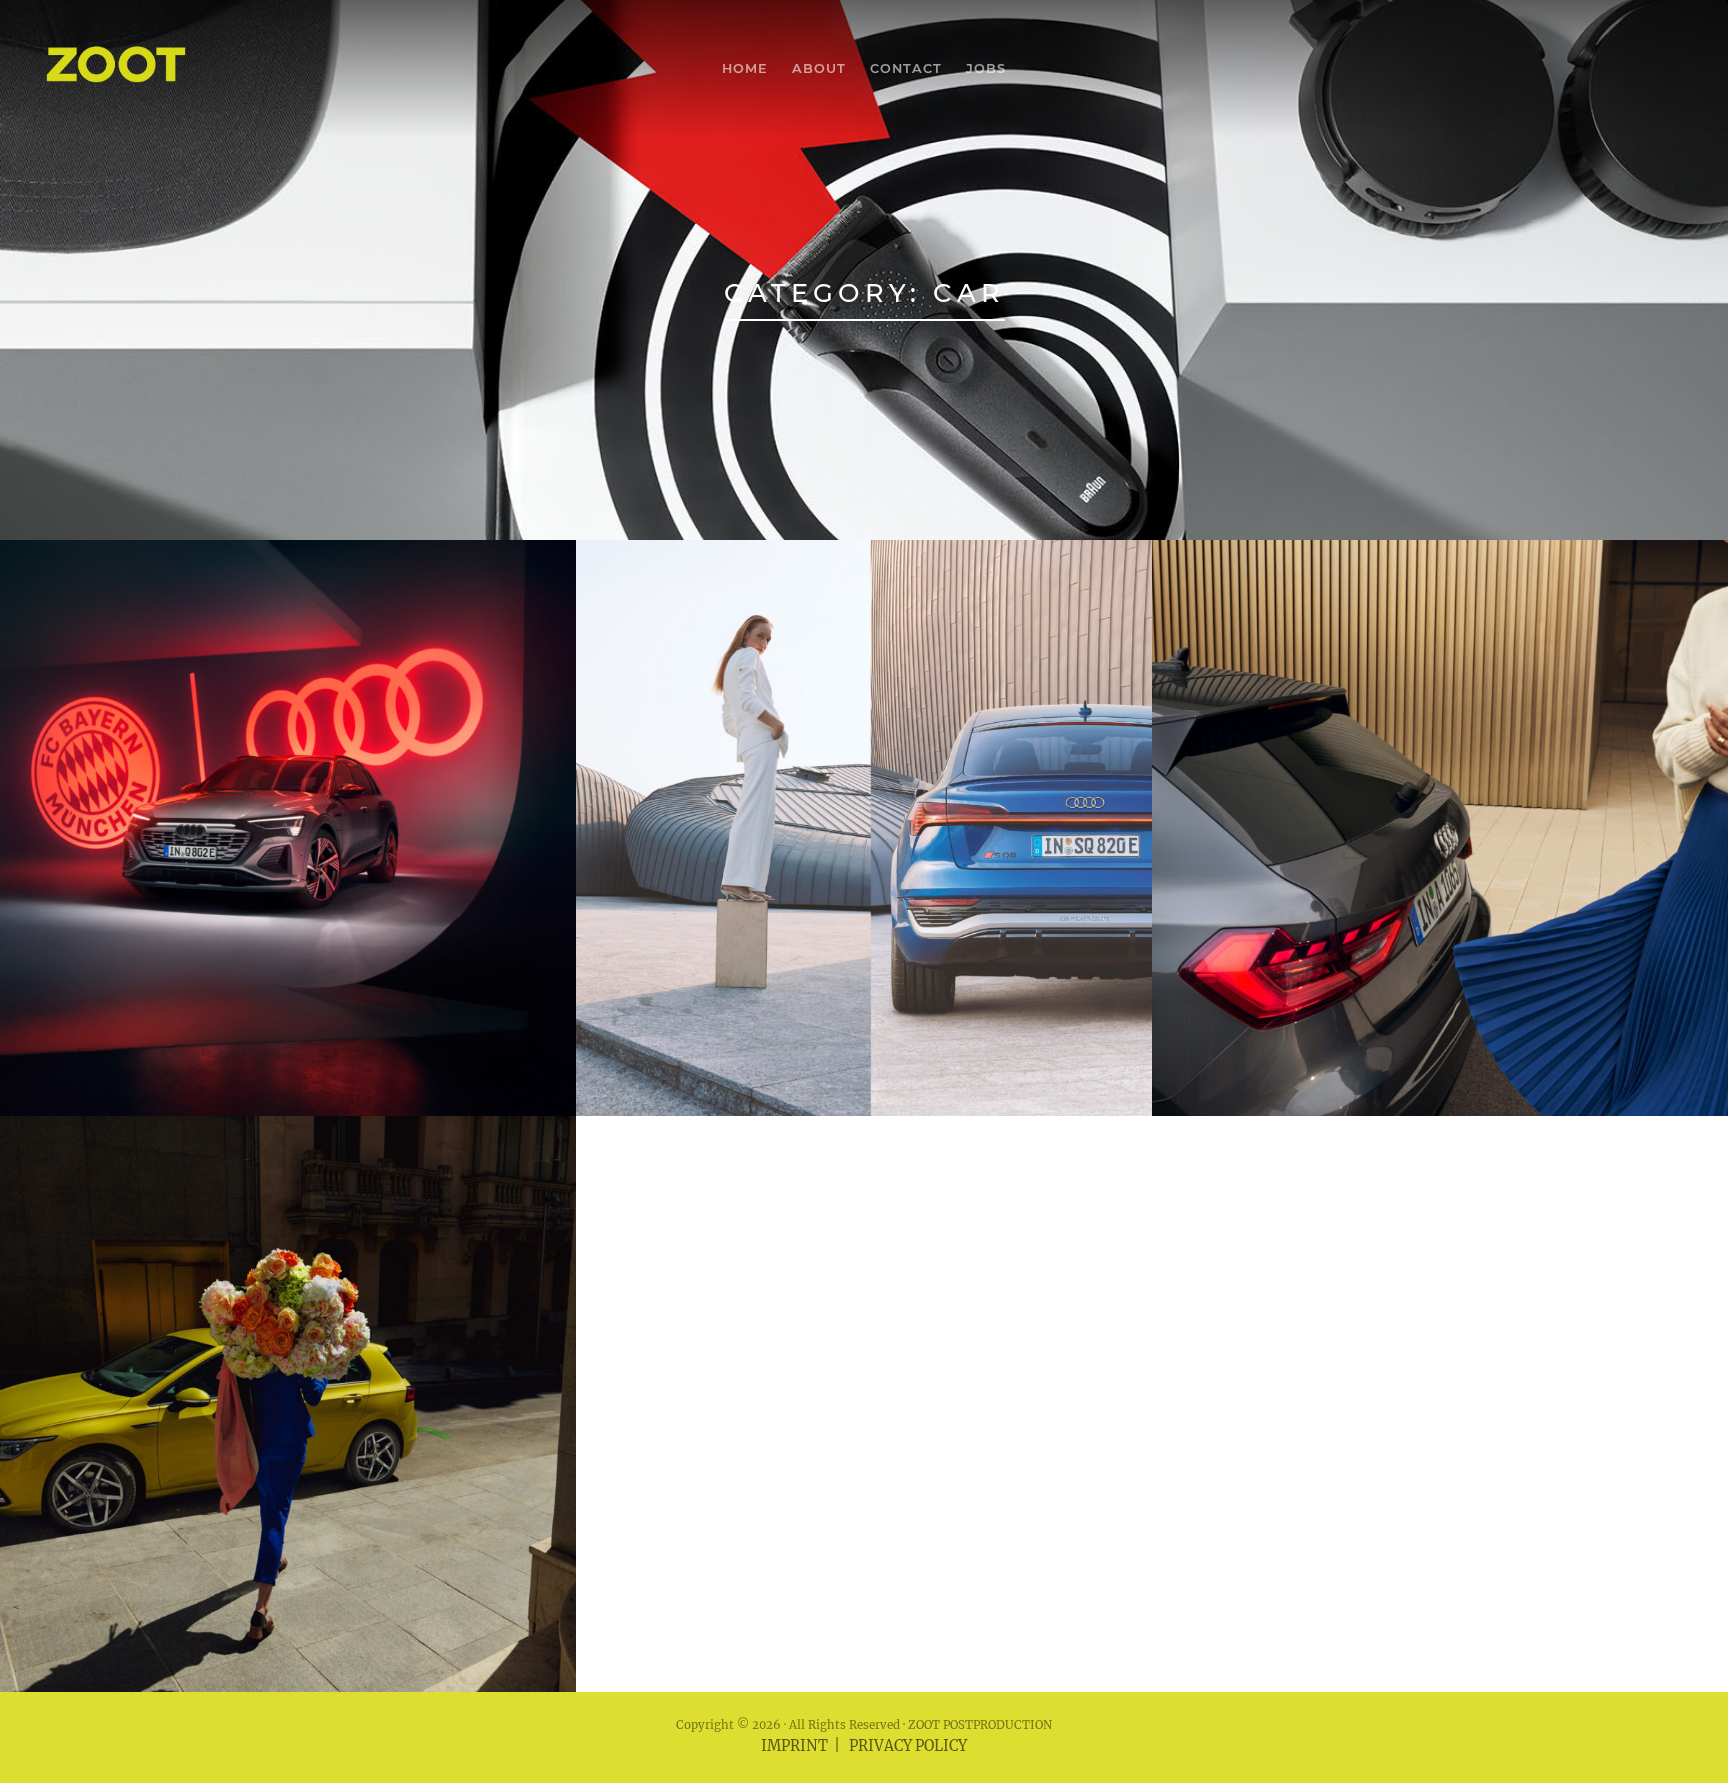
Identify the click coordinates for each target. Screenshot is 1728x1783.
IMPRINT (794, 1746)
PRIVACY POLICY (908, 1746)
